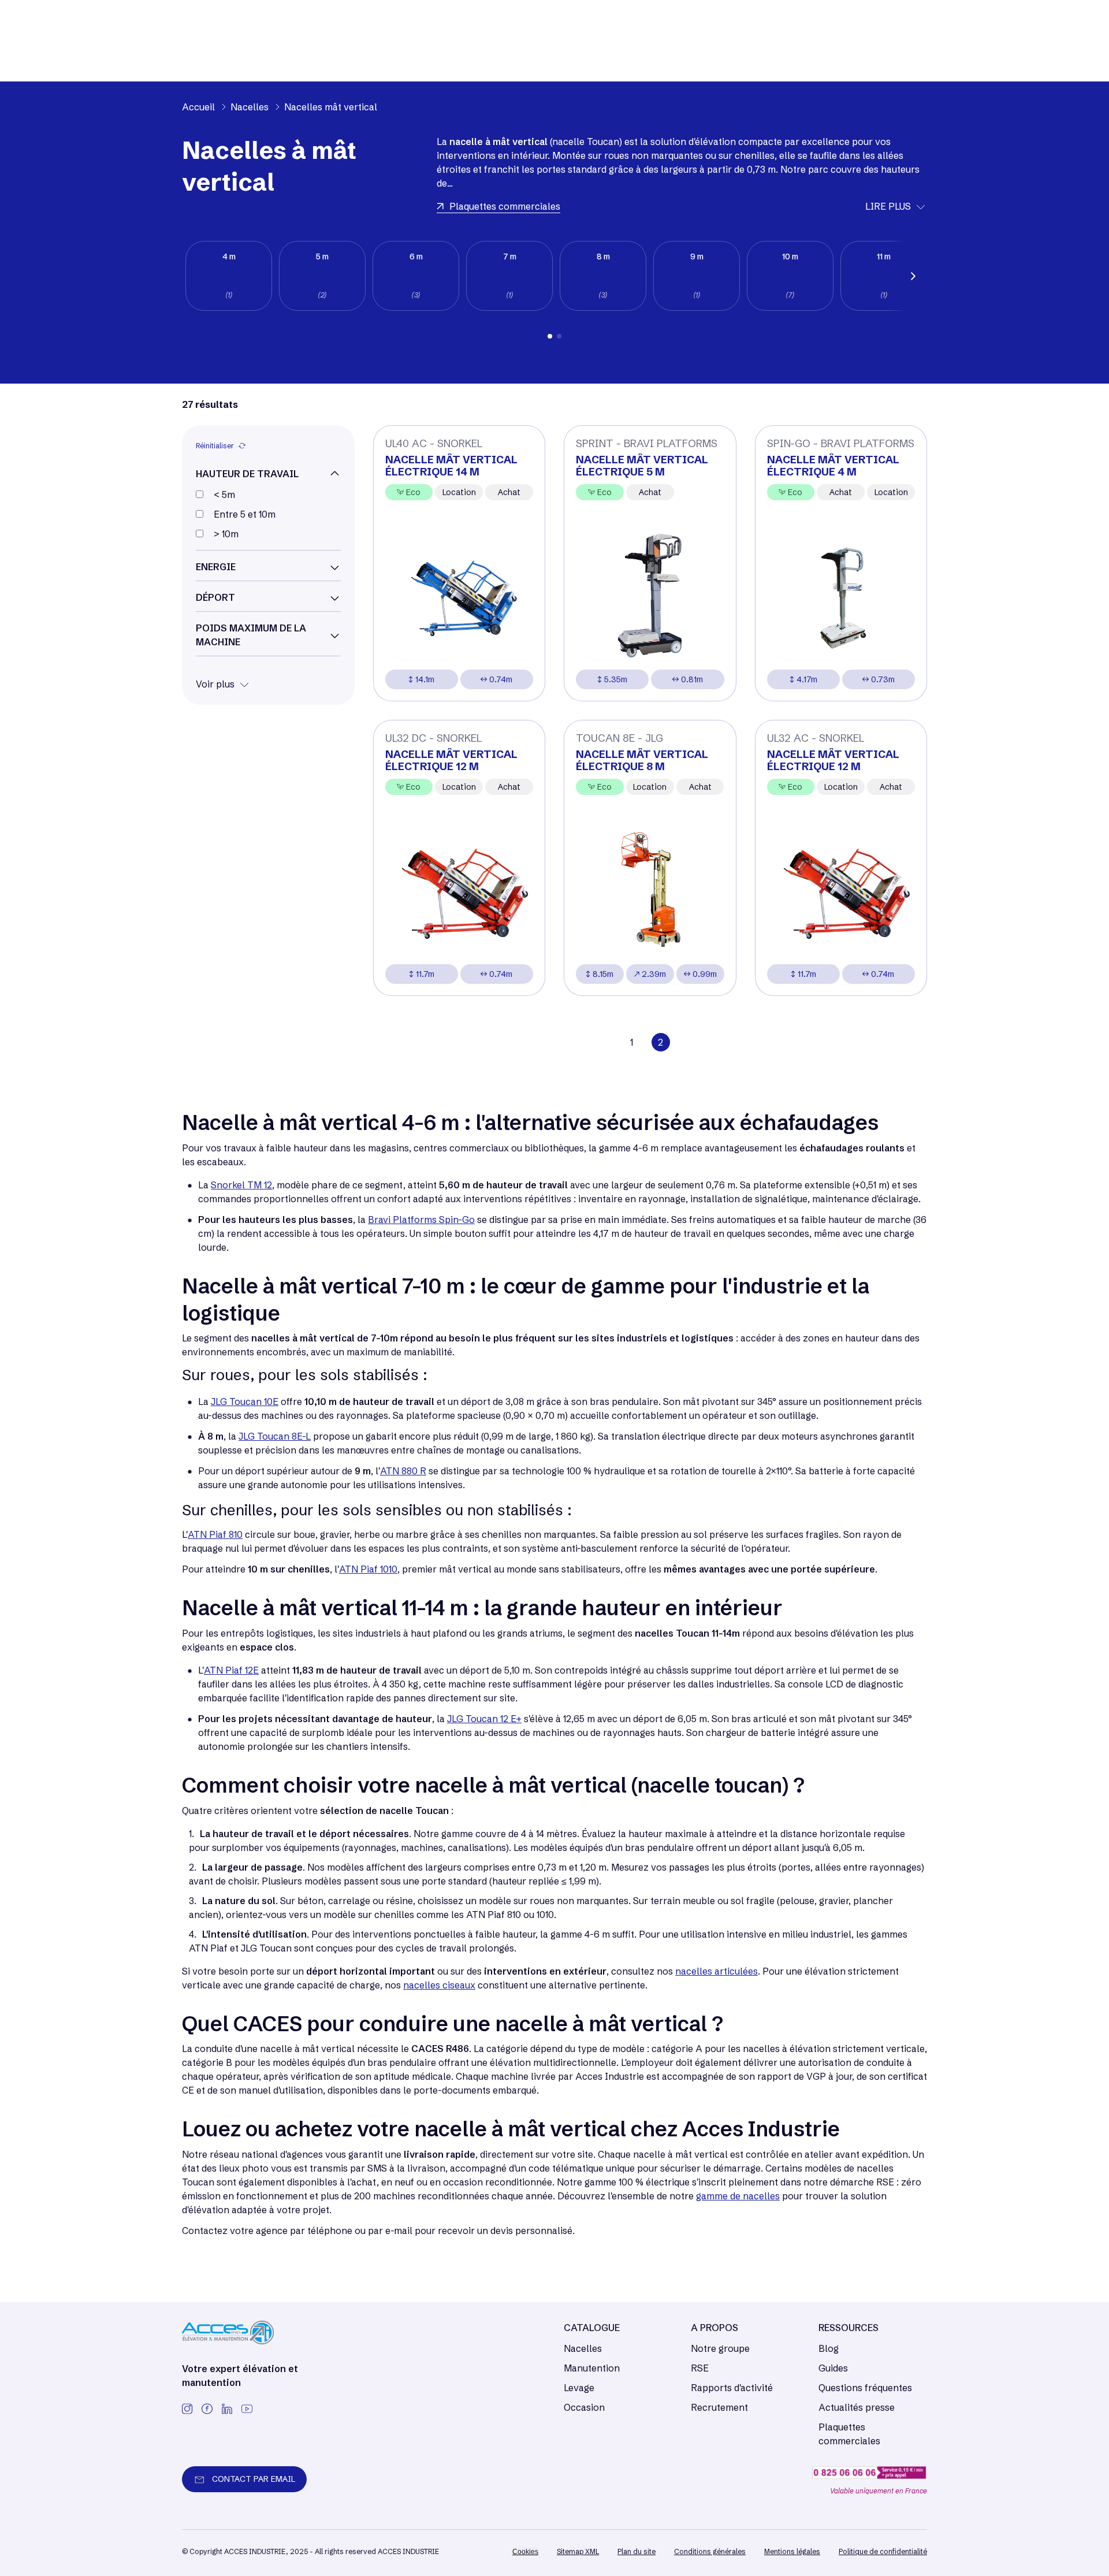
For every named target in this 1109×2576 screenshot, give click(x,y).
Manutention (592, 2368)
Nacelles (583, 2348)
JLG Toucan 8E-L (275, 1436)
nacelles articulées (717, 1971)
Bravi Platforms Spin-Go (421, 1220)
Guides (833, 2368)
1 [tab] (550, 336)
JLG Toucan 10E (245, 1402)
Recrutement (719, 2407)
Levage (579, 2388)
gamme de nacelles (738, 2196)
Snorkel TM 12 (241, 1185)
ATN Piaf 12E (231, 1670)
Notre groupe (720, 2348)
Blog (829, 2348)
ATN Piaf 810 (215, 1534)
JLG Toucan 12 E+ (484, 1719)
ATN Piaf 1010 (368, 1569)
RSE (700, 2368)
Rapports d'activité (732, 2388)
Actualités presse (857, 2407)
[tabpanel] (229, 276)
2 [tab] (559, 336)
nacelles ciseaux (439, 1985)
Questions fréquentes (865, 2388)
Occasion (584, 2407)
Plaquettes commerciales (849, 2434)
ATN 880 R (403, 1471)
